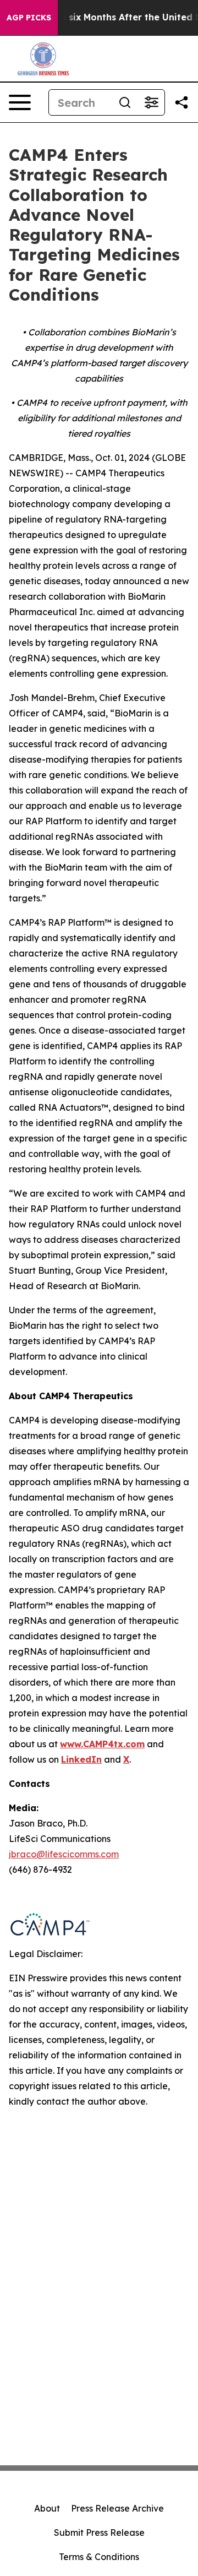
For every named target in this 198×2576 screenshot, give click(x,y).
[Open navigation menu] (20, 102)
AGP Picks (29, 18)
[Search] (125, 102)
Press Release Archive (117, 2508)
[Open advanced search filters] (151, 102)
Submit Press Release (99, 2532)
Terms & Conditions (99, 2557)
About (47, 2508)
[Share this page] (182, 102)
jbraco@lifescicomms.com (64, 1854)
